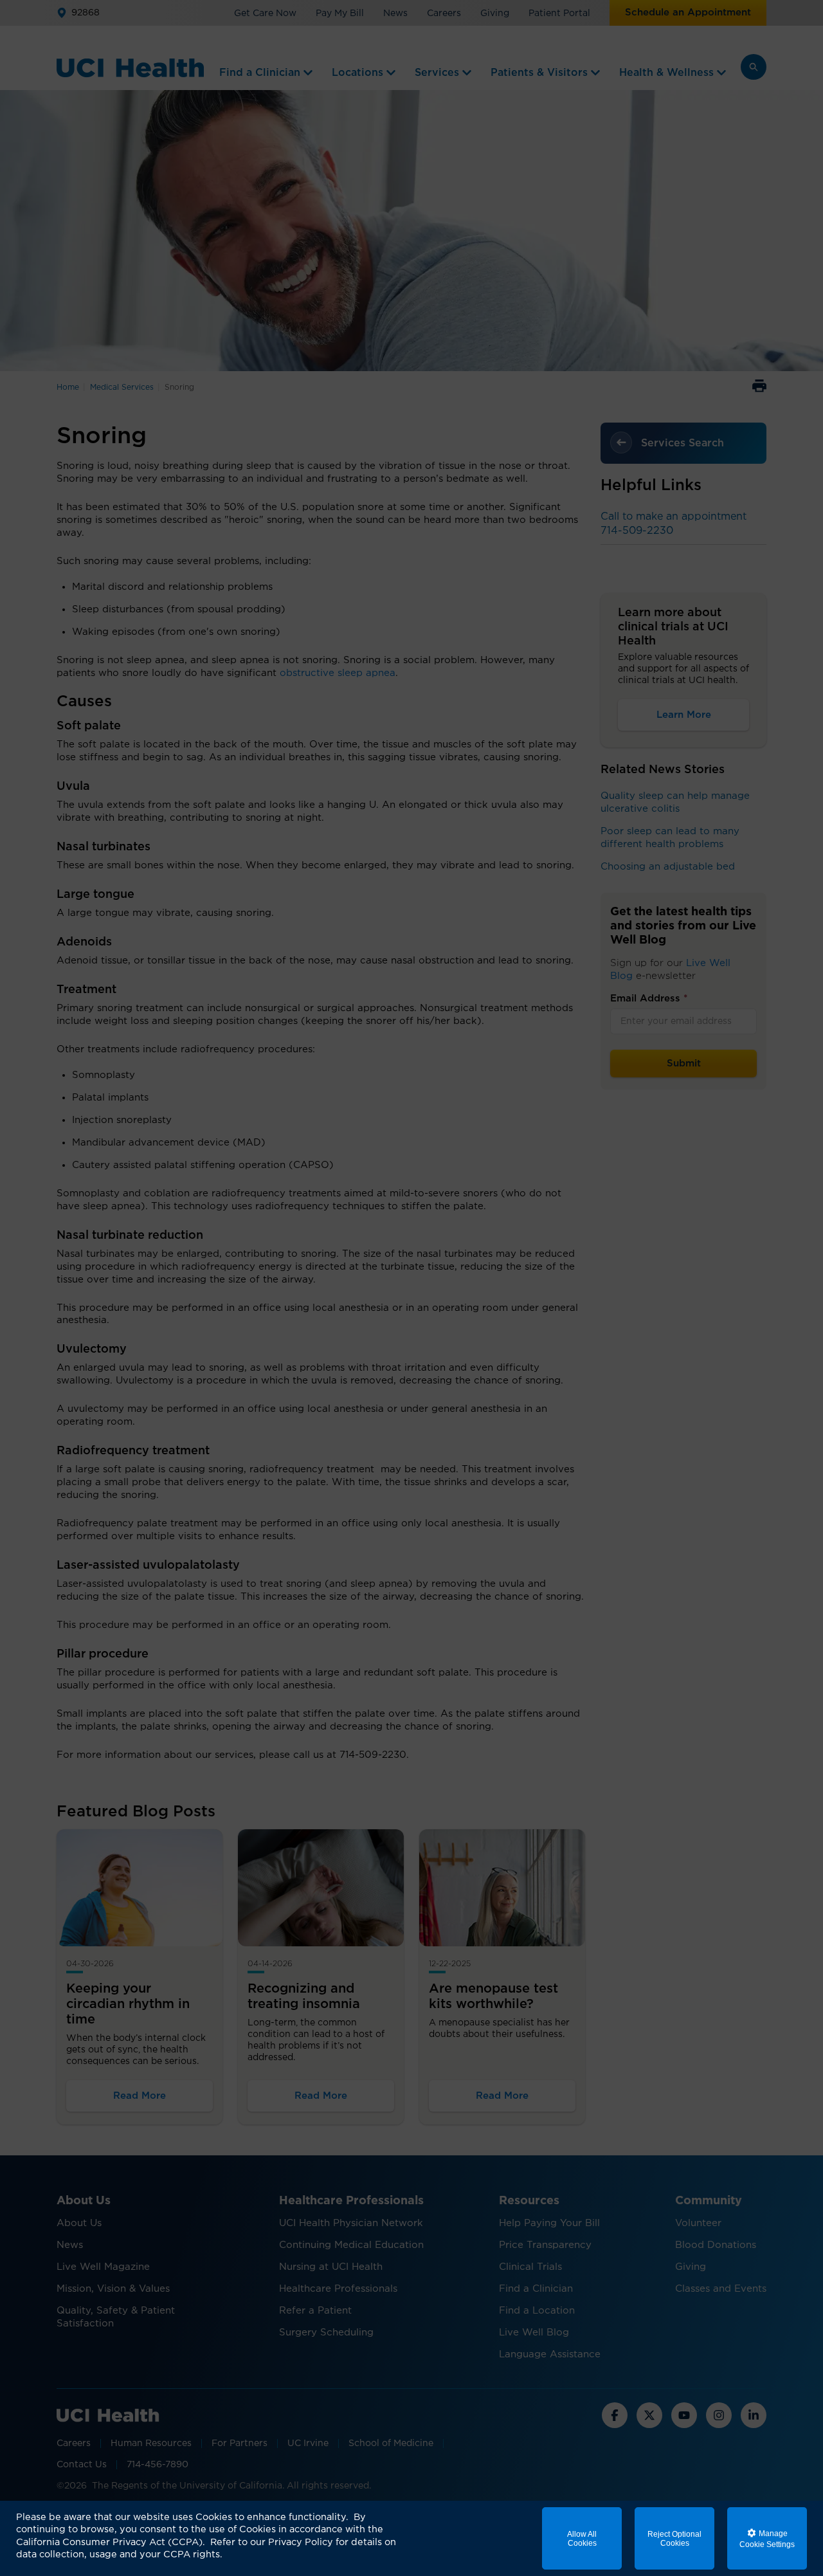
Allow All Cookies (582, 2539)
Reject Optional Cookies (674, 2539)
